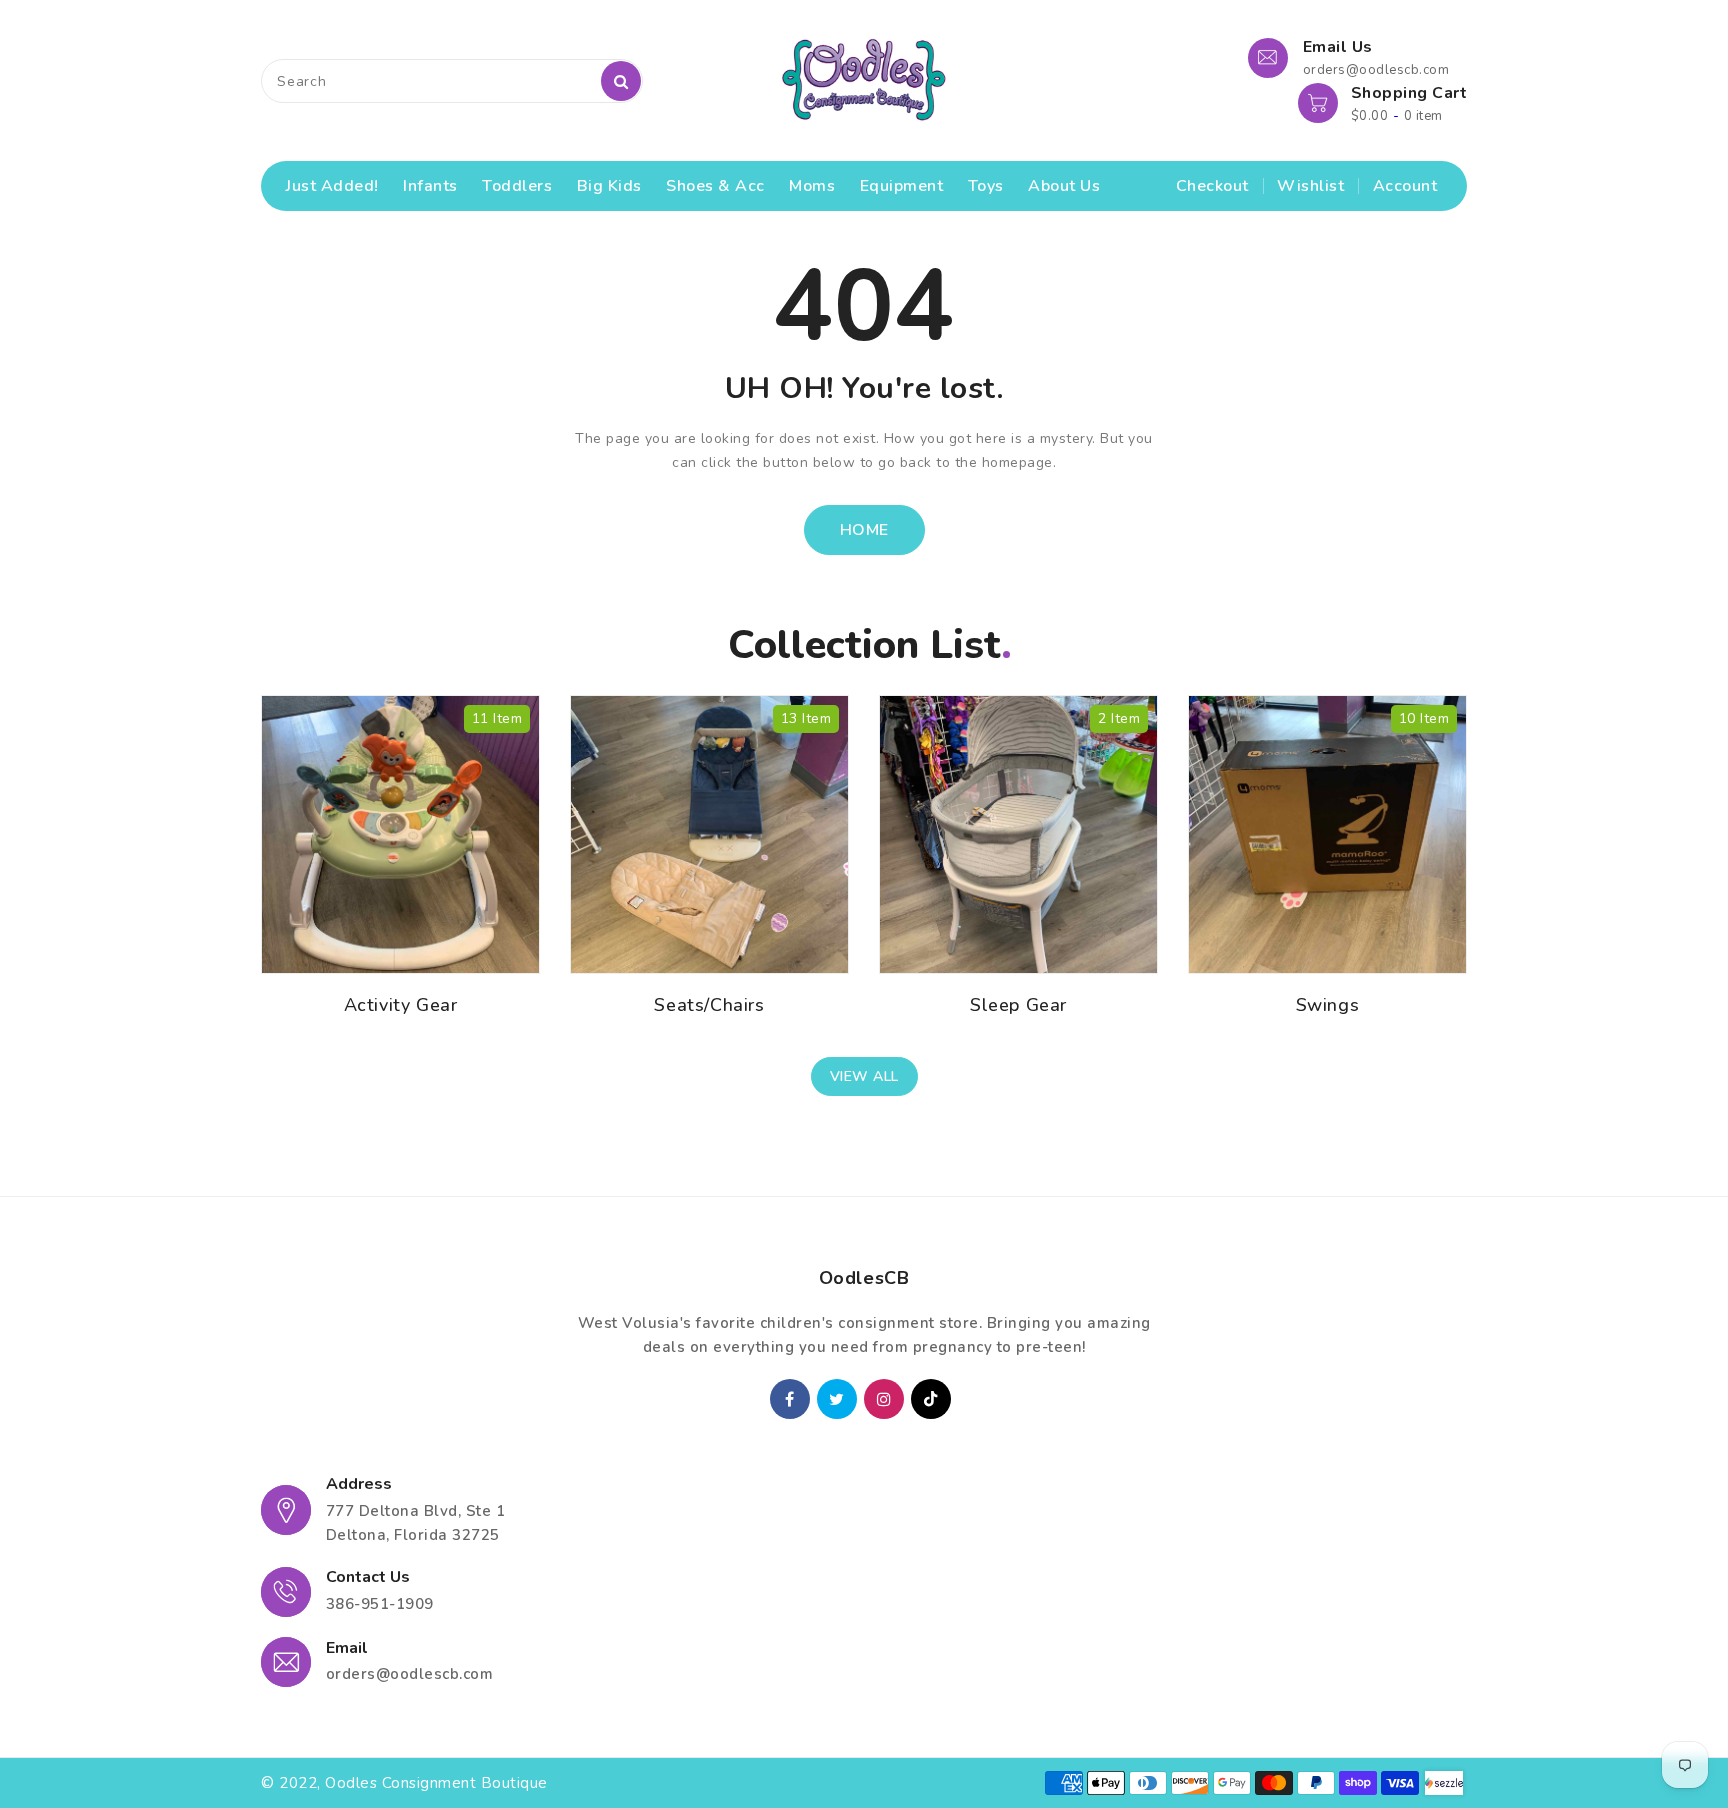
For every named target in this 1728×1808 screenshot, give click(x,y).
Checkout (1212, 186)
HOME (864, 530)
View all (864, 1076)
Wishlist (1310, 186)
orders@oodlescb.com (410, 1674)
